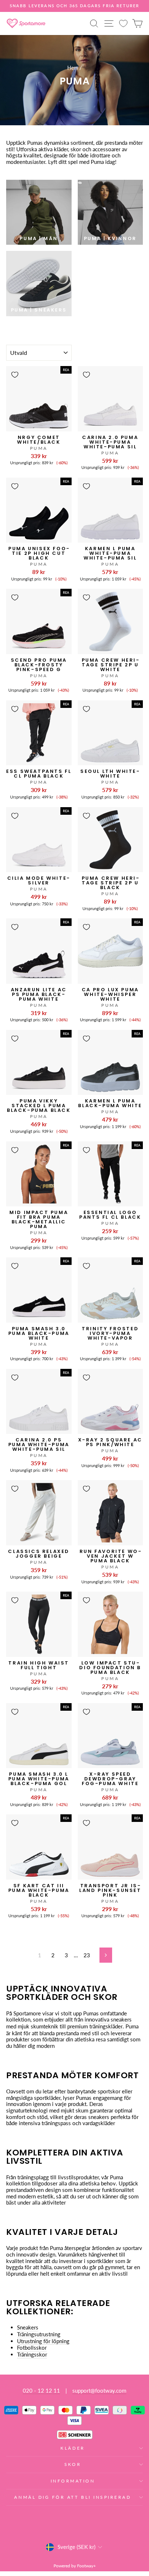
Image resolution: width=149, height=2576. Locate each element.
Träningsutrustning (39, 2334)
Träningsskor (32, 2355)
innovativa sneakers (108, 2020)
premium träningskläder (95, 2026)
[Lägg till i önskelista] (15, 375)
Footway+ (86, 2566)
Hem (73, 68)
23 (87, 1955)
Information (73, 2481)
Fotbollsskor (32, 2348)
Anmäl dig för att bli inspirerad (73, 2497)
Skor (73, 2464)
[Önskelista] (123, 23)
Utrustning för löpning (43, 2341)
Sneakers (28, 2327)
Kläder (73, 2448)
